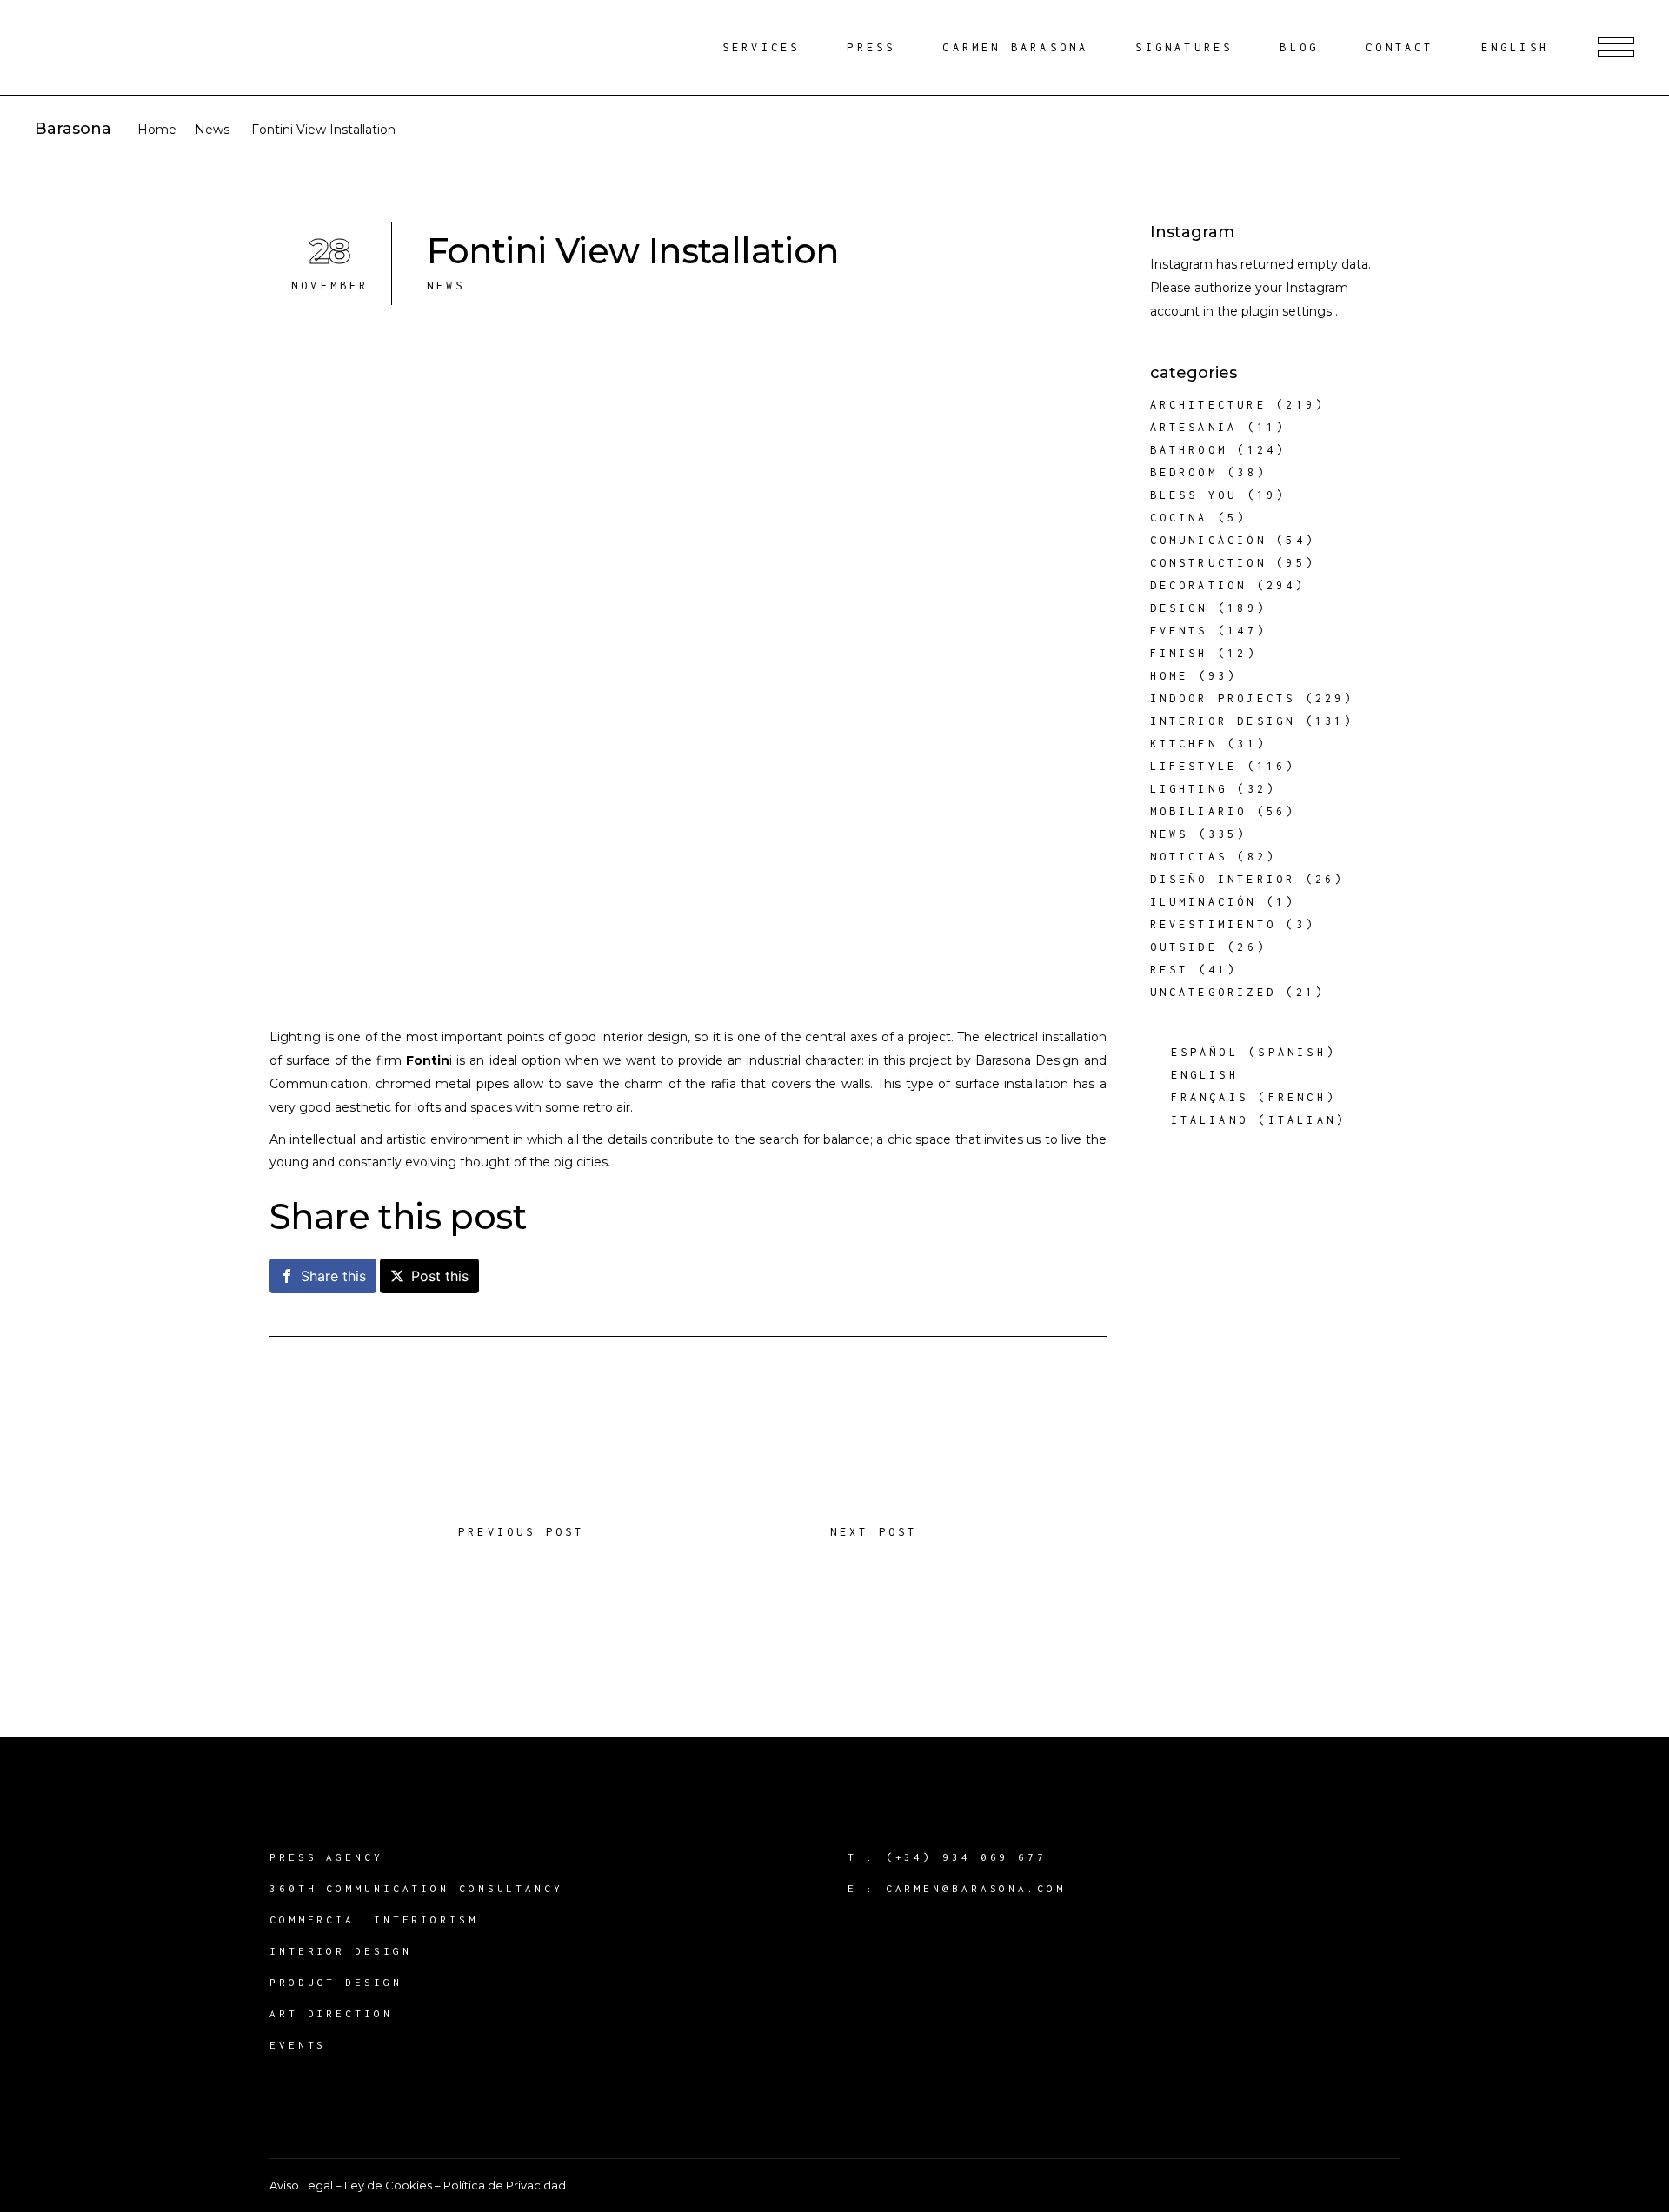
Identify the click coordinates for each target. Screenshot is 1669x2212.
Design (1179, 608)
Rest (1170, 970)
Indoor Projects (1223, 698)
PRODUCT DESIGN (336, 1982)
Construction (1208, 563)
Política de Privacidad (505, 2185)
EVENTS (298, 2045)
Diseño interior (1223, 879)
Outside (1184, 947)
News (212, 130)
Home (157, 130)
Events (1179, 631)
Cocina (1179, 518)
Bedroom (1184, 472)
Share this (333, 1276)
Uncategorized (1214, 992)
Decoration (1199, 585)
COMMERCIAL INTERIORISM (374, 1920)
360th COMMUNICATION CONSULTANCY (416, 1888)
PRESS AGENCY (326, 1857)
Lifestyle (1194, 766)
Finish (1179, 653)
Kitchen (1184, 744)
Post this (440, 1276)
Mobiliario (1199, 811)
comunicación (1208, 540)
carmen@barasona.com (976, 1888)
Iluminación (1204, 902)
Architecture (1208, 405)
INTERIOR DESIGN (341, 1951)
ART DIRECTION (331, 2013)
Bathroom (1189, 450)
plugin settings (1288, 311)
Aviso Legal (301, 2185)
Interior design (1223, 721)
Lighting (1189, 789)
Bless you (1194, 495)
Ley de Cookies (388, 2185)
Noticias (1189, 857)
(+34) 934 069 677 (966, 1857)
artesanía (1194, 427)
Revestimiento (1214, 924)
